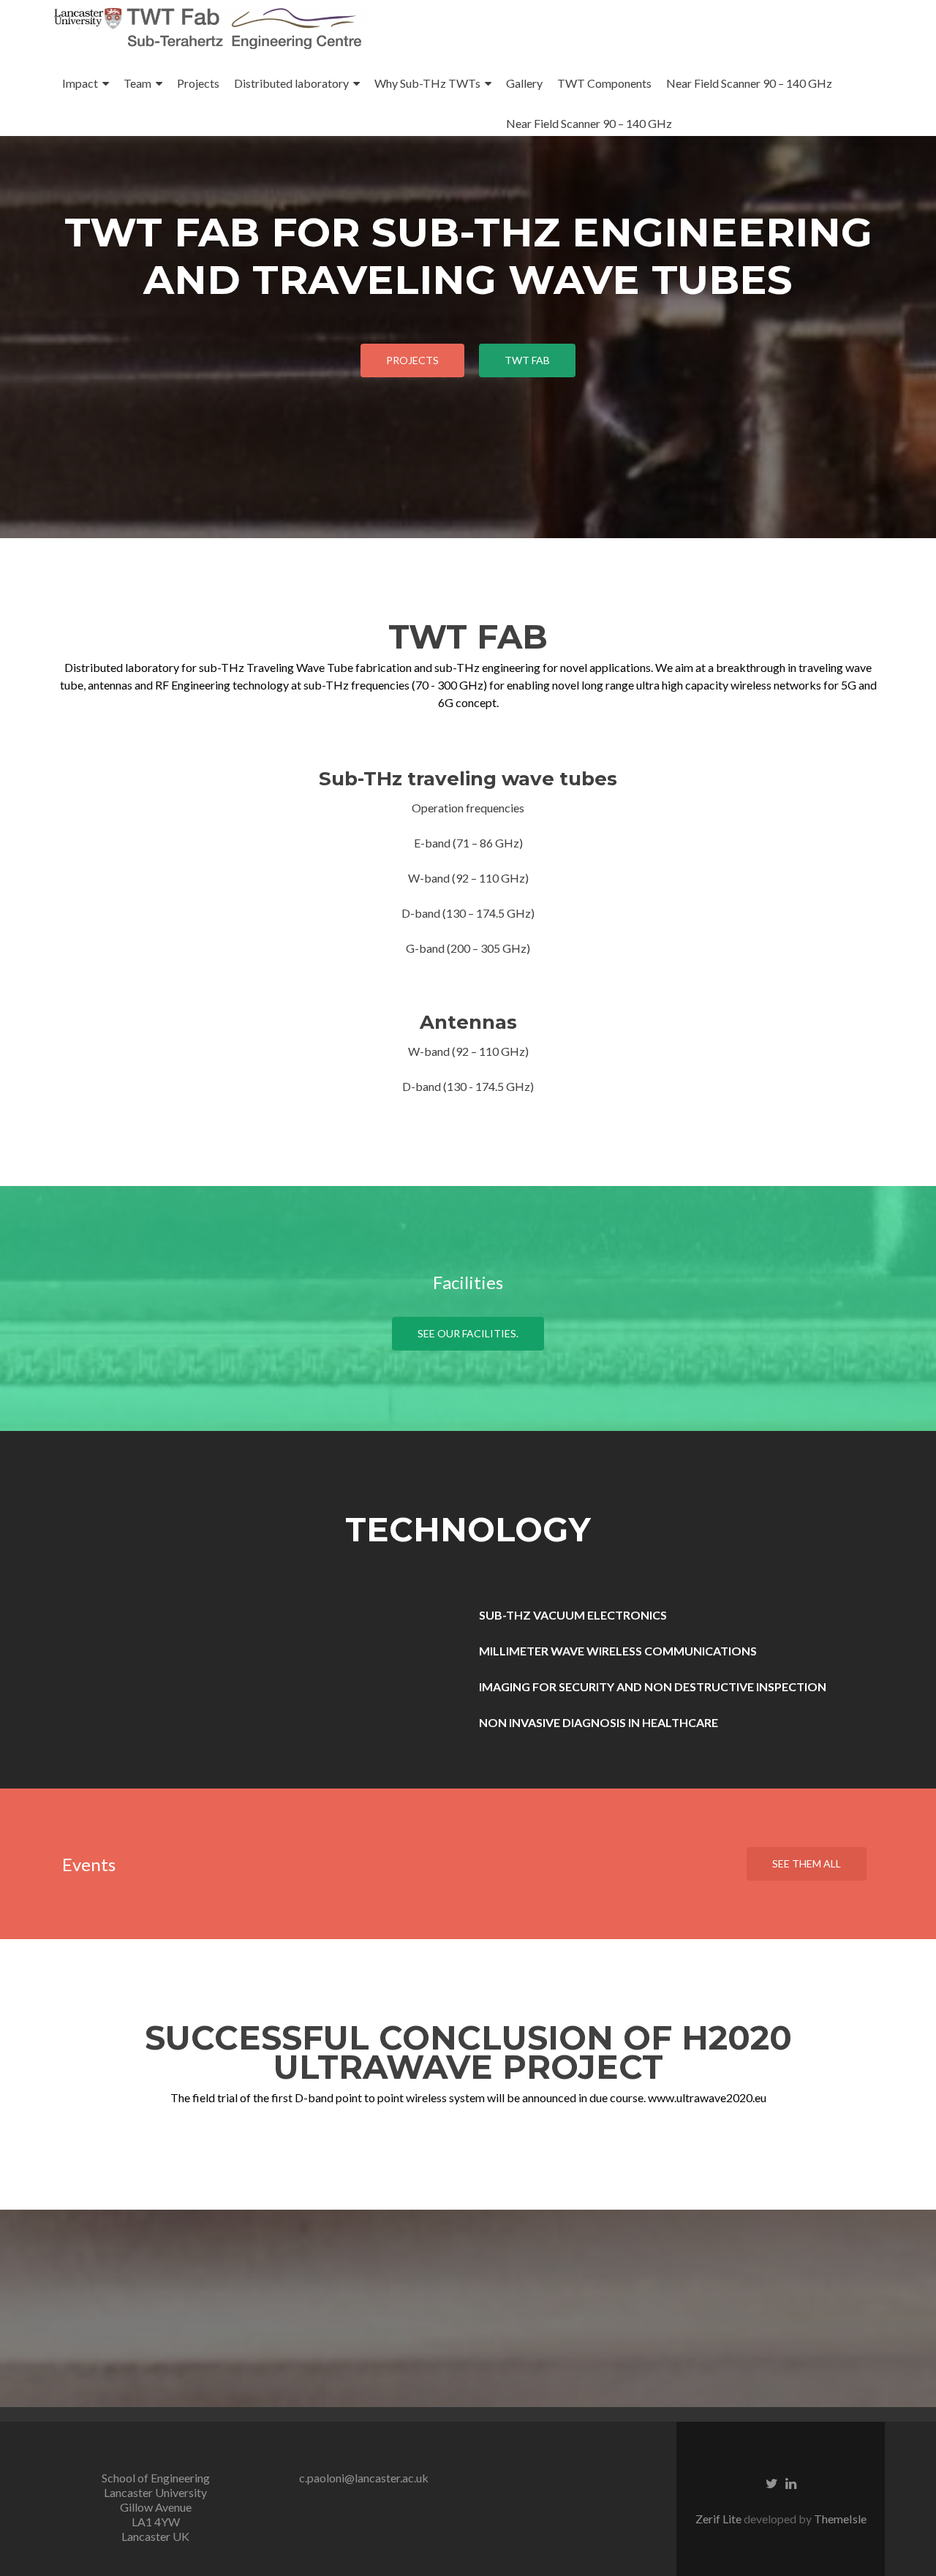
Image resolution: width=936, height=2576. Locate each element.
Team (137, 83)
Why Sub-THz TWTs (427, 83)
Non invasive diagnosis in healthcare (599, 1722)
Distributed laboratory (291, 83)
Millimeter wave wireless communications (618, 1651)
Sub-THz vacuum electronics (573, 1615)
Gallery (524, 83)
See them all (807, 1863)
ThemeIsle (840, 2519)
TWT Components (604, 83)
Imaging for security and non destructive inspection (653, 1687)
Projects (198, 83)
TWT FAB (527, 360)
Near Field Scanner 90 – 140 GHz (749, 83)
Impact (80, 83)
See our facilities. (468, 1333)
